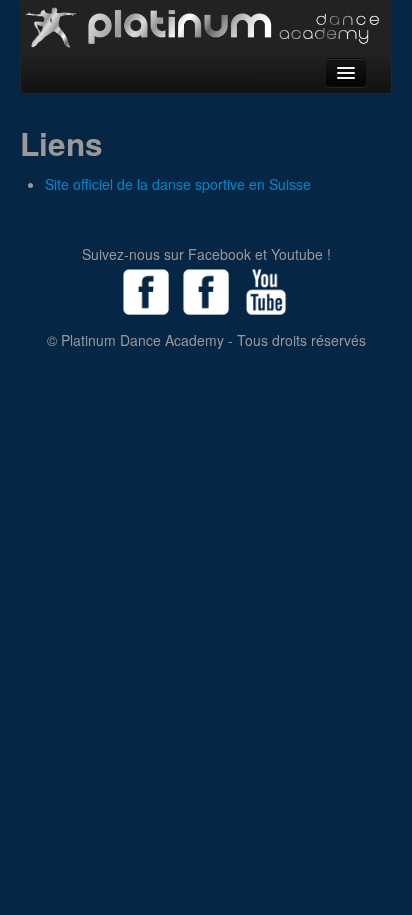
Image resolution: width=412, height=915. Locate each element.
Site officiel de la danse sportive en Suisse (178, 184)
